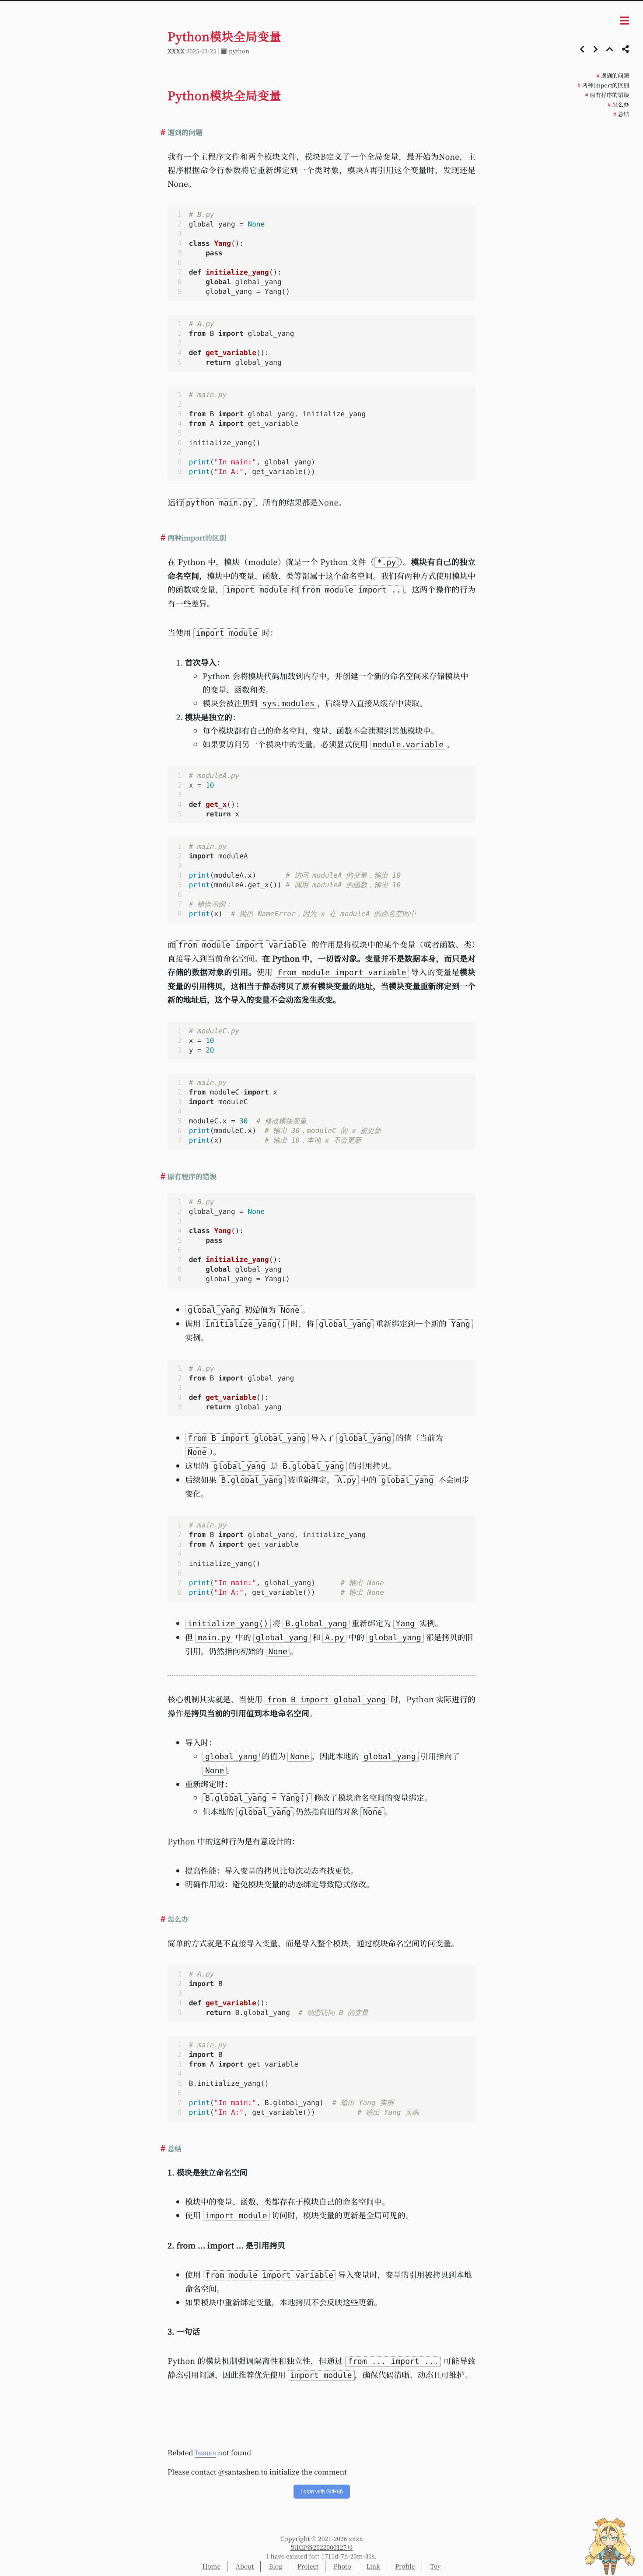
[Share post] (626, 49)
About (245, 2566)
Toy (435, 2566)
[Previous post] (582, 49)
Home (211, 2566)
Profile (405, 2566)
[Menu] (624, 21)
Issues (206, 2452)
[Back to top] (610, 49)
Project (308, 2566)
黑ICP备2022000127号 (322, 2548)
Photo (342, 2566)
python (239, 51)
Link (373, 2566)
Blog (276, 2566)
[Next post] (596, 49)
